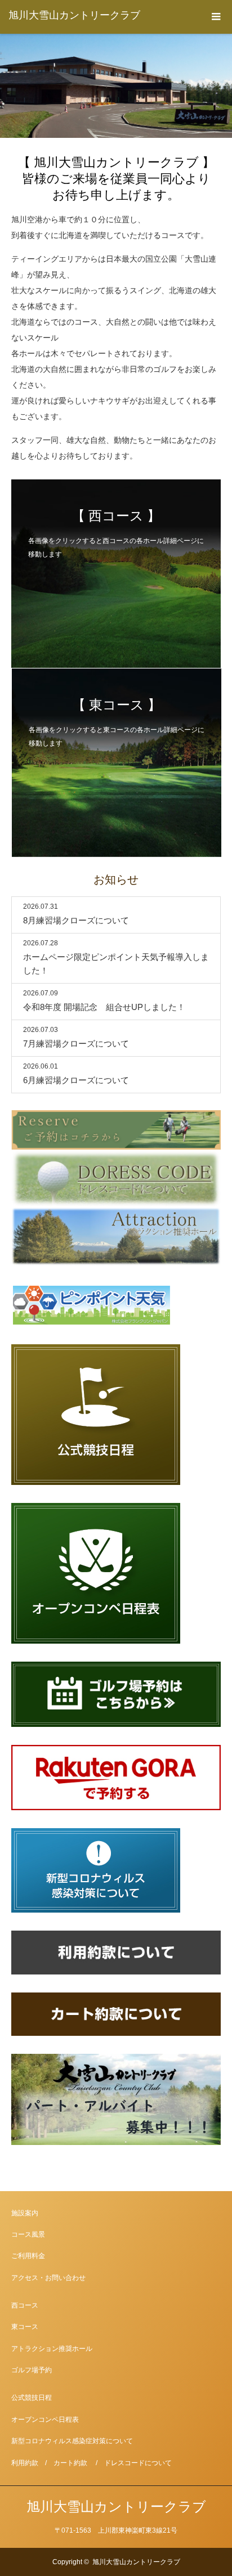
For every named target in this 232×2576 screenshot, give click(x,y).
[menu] (215, 17)
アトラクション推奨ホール (52, 2349)
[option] (116, 86)
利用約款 (25, 2463)
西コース (25, 2305)
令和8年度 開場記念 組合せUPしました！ (104, 1007)
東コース (25, 2327)
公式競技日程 (32, 2398)
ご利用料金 (28, 2256)
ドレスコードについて (138, 2463)
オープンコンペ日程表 (45, 2420)
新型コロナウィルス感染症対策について (72, 2441)
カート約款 (70, 2463)
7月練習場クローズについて (76, 1044)
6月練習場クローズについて (76, 1080)
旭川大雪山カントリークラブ (74, 15)
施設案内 (25, 2213)
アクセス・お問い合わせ (48, 2278)
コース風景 (28, 2234)
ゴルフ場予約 (32, 2370)
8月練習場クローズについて (76, 920)
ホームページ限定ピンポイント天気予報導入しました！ (116, 964)
